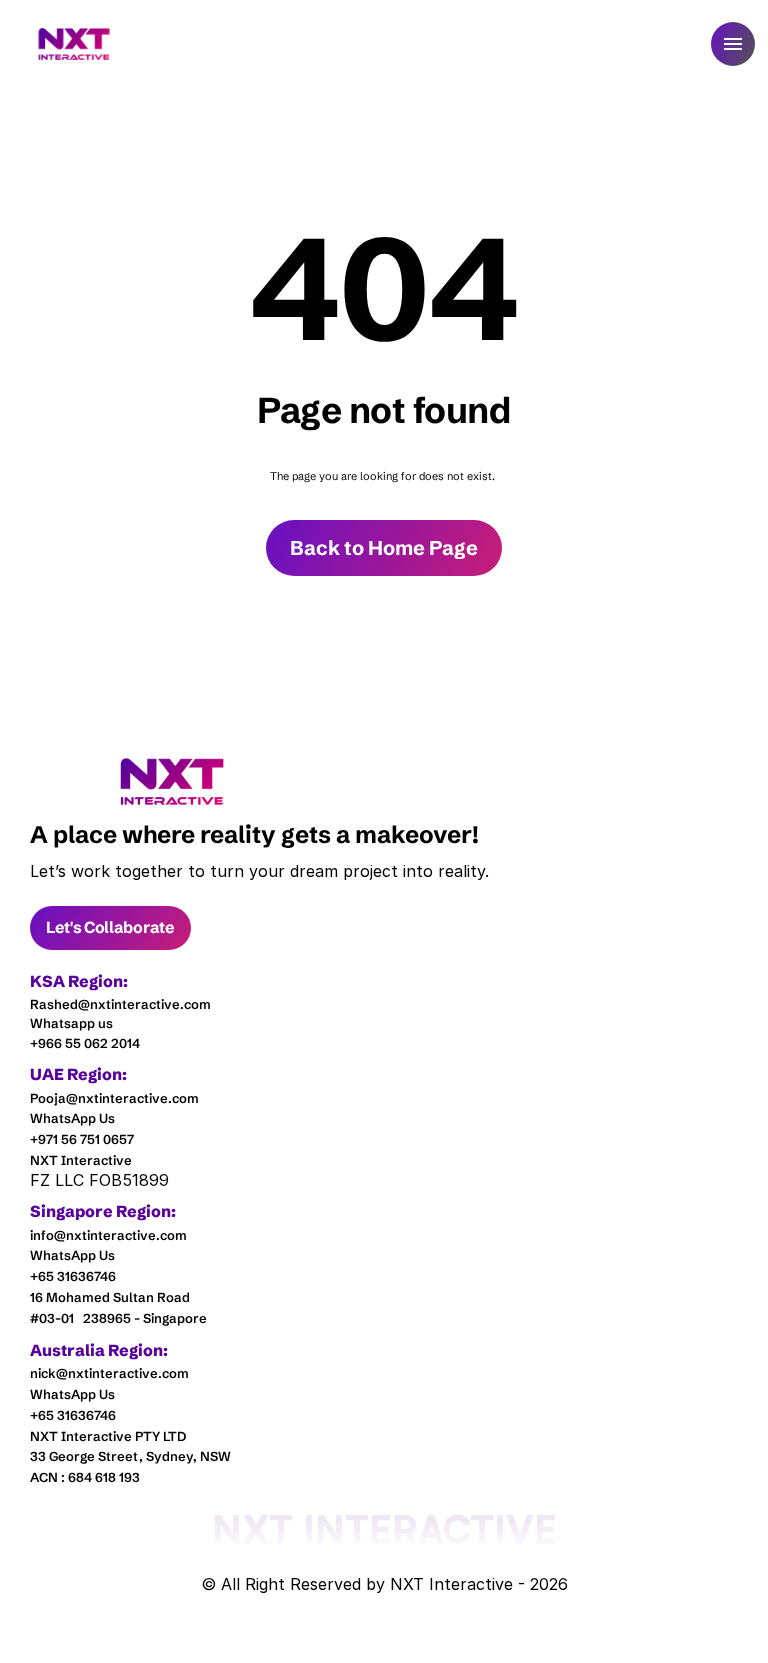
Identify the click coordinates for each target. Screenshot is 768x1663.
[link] (172, 781)
